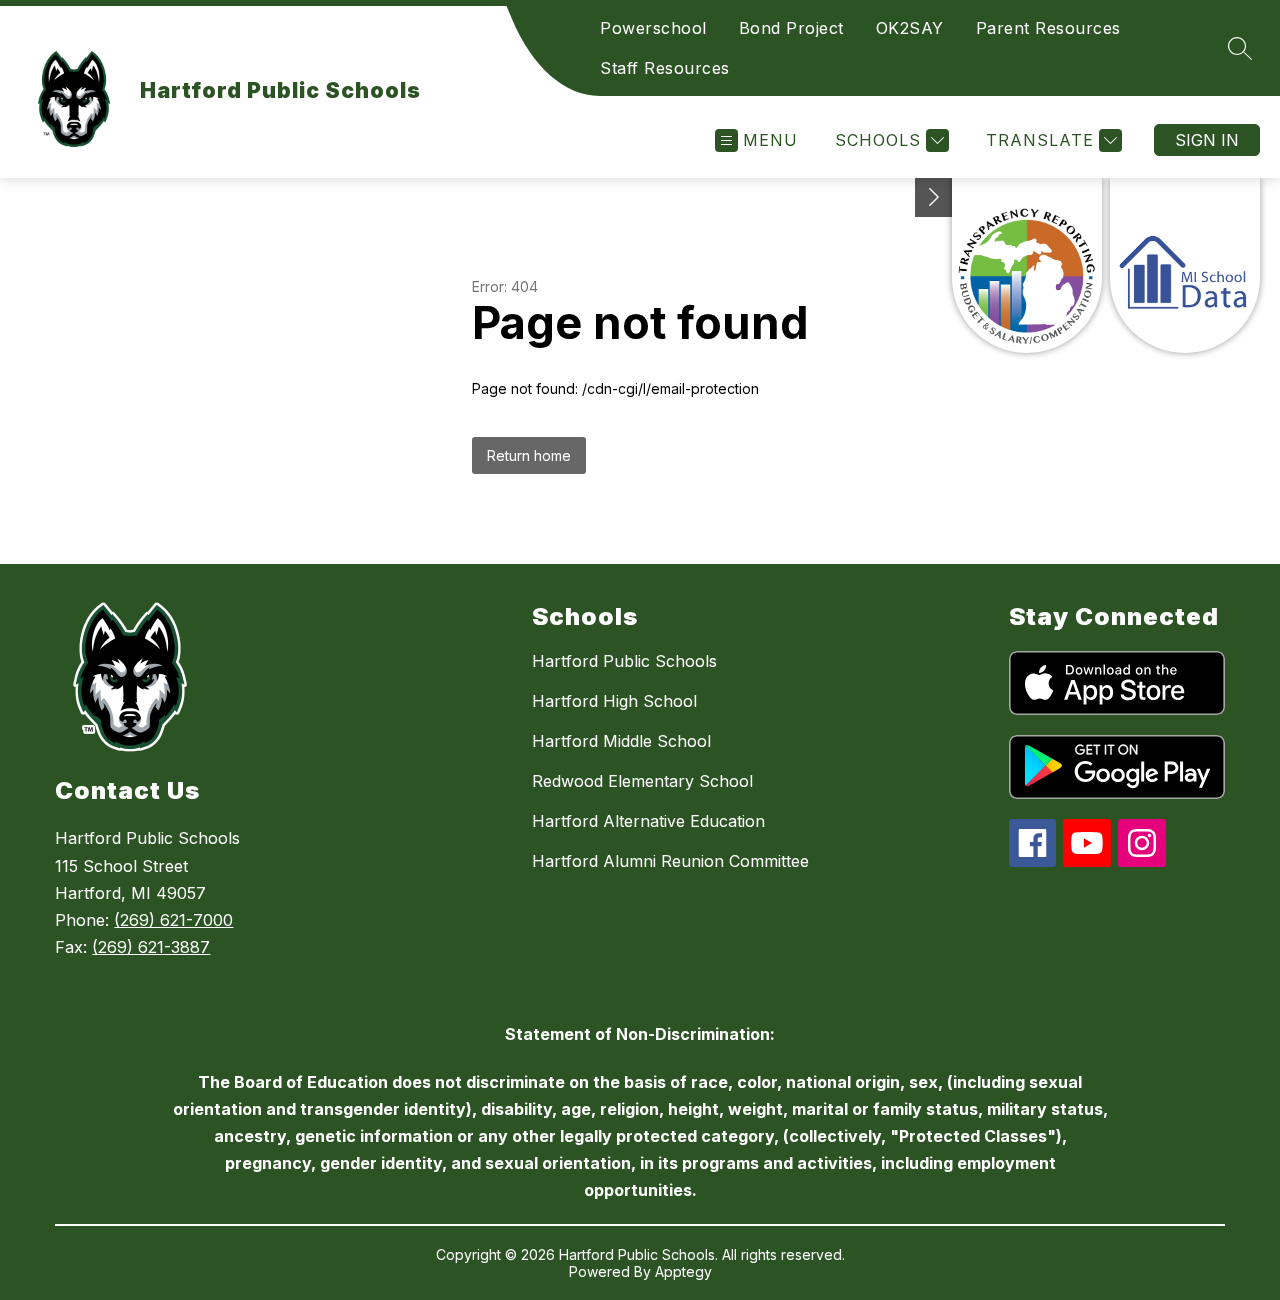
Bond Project (791, 28)
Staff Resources (665, 68)
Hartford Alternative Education (648, 821)
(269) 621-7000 (173, 920)
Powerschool (653, 28)
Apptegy (683, 1271)
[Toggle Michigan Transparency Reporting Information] (934, 197)
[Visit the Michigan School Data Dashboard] (1185, 265)
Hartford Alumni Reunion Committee (670, 861)
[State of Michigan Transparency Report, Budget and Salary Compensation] (1027, 265)
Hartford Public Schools (624, 661)
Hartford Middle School (621, 741)
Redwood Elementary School (642, 781)
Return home (529, 455)
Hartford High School (614, 701)
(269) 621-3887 (151, 947)
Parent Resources (1048, 28)
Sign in (1207, 140)
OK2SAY (910, 28)
